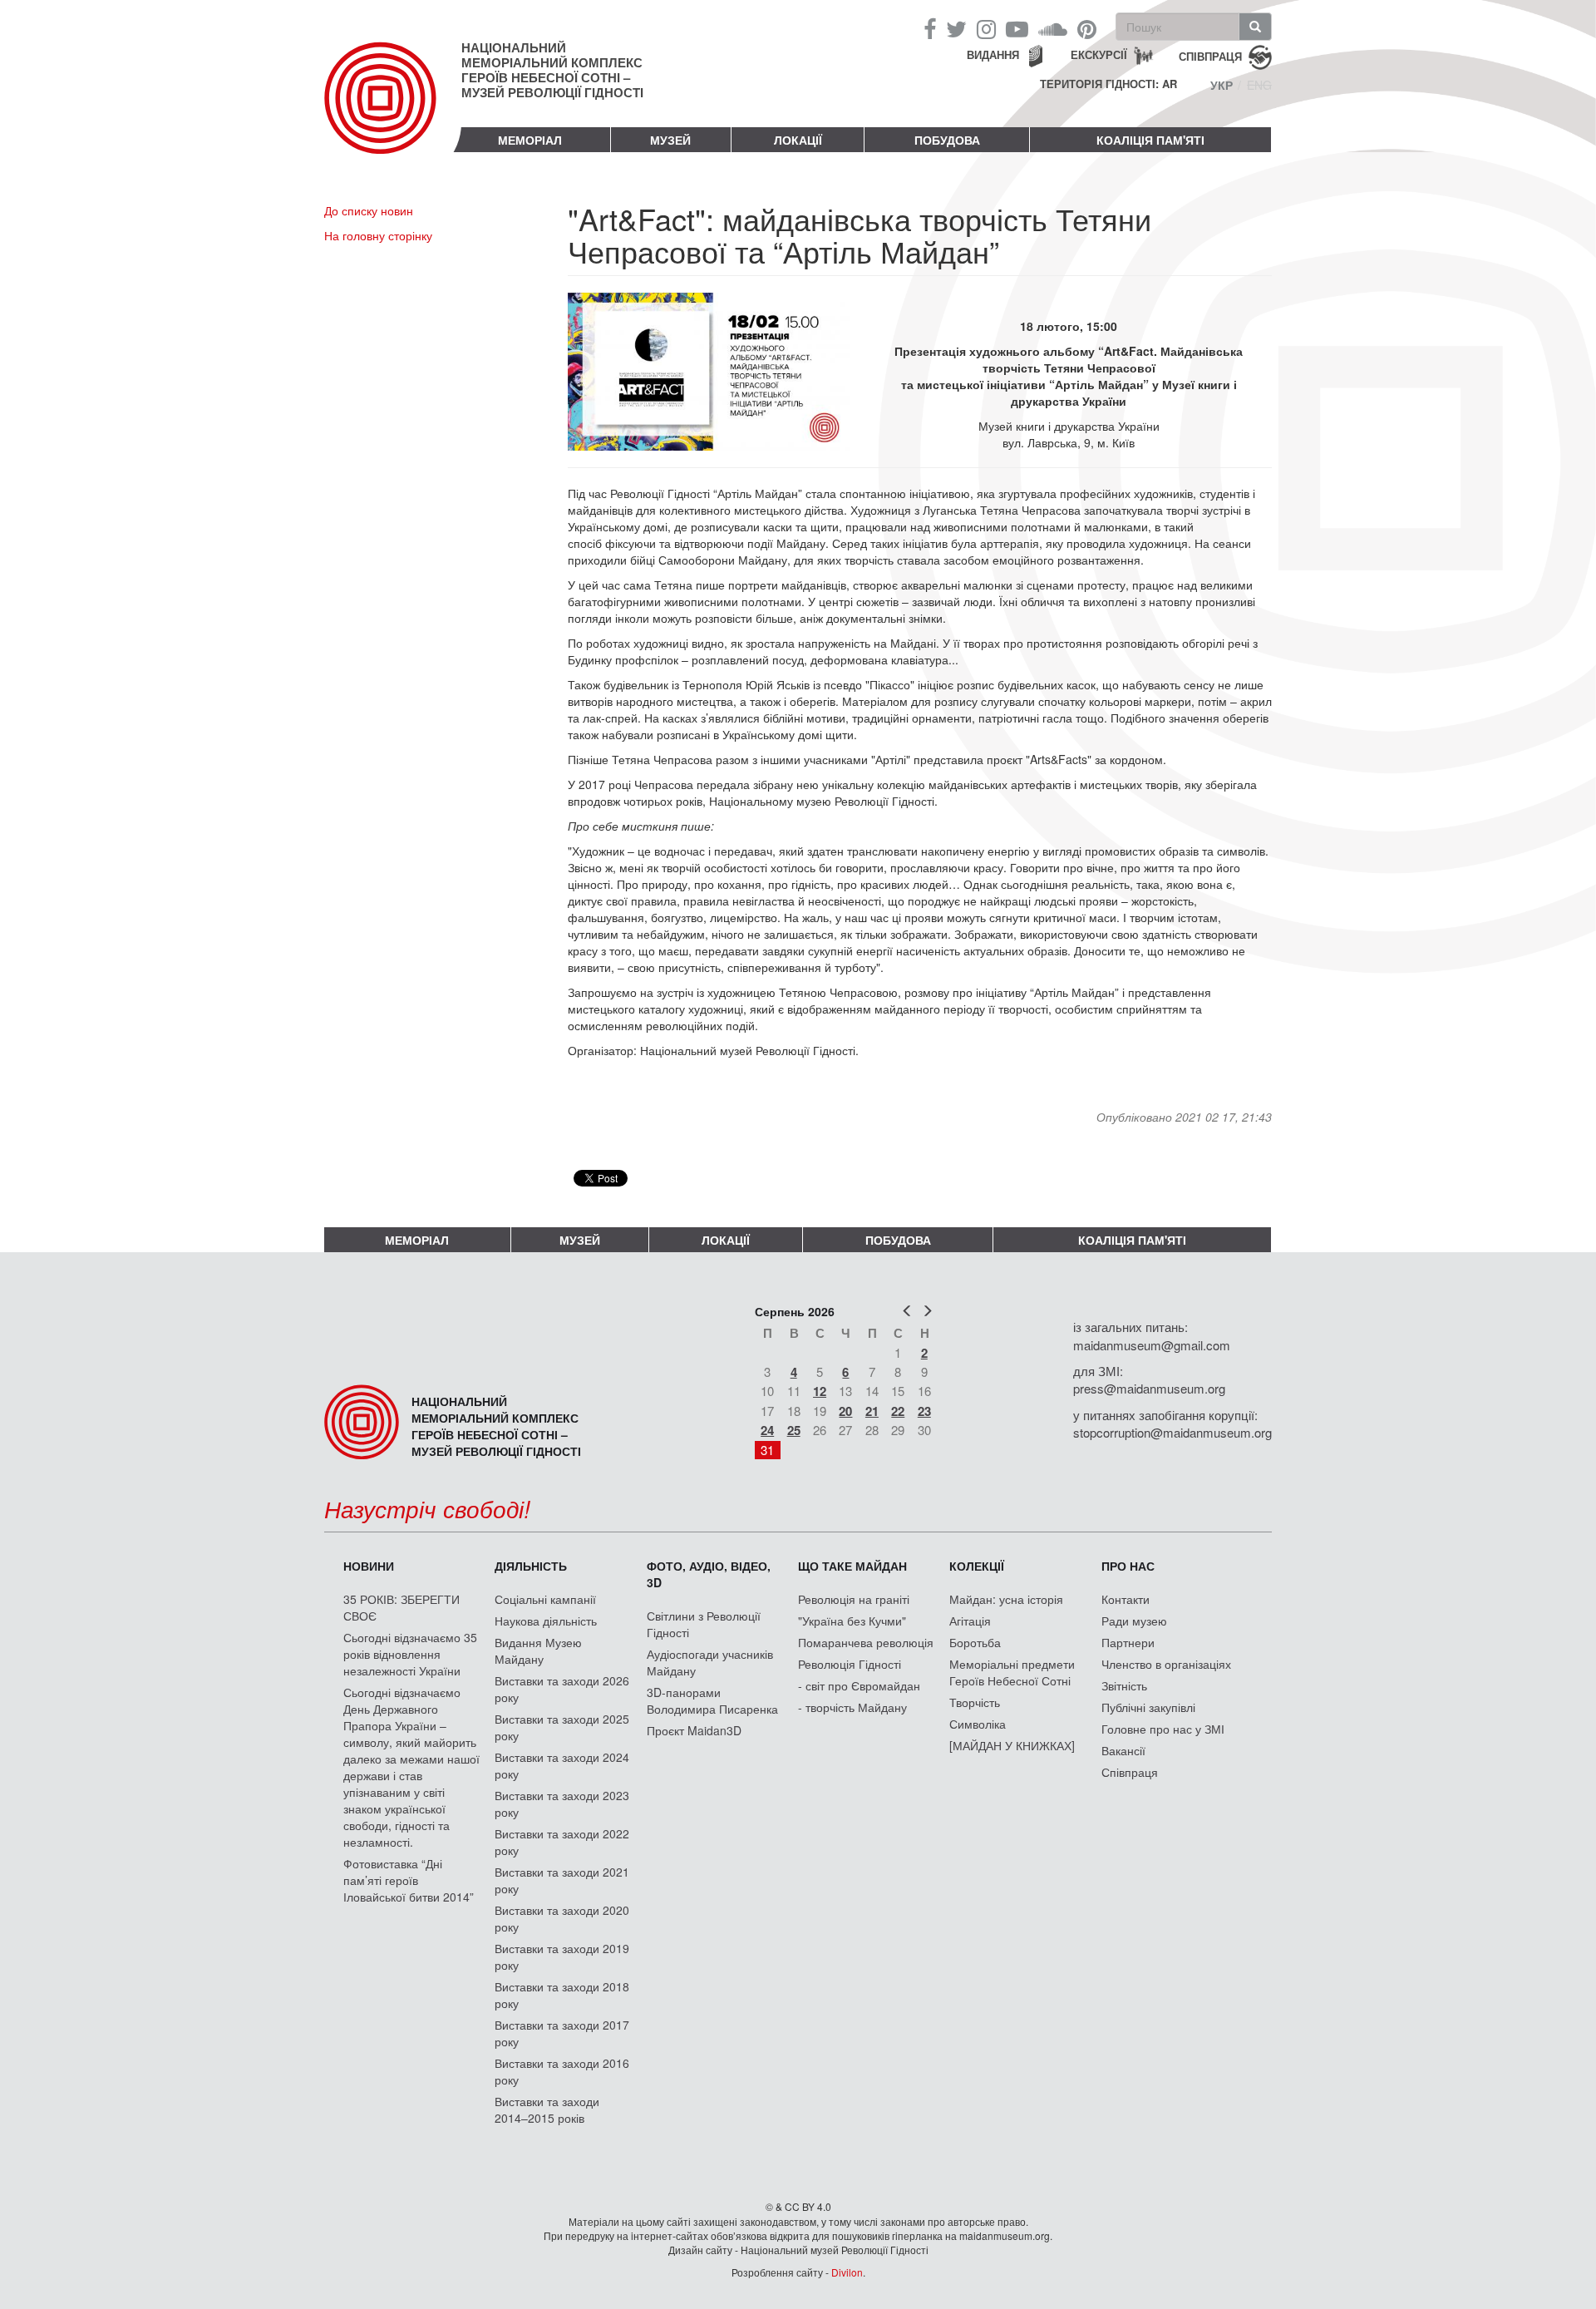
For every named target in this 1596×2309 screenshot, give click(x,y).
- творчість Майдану (852, 1707)
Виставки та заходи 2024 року (562, 1765)
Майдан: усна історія (1006, 1599)
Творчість (975, 1702)
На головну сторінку (378, 235)
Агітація (970, 1621)
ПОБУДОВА (947, 140)
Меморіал (530, 140)
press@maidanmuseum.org (1149, 1388)
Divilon (847, 2272)
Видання (993, 54)
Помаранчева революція (866, 1642)
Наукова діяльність (546, 1621)
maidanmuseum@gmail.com (1152, 1345)
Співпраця (1130, 1772)
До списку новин (369, 210)
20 (845, 1411)
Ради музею (1134, 1621)
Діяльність (531, 1566)
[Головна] (393, 111)
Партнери (1128, 1642)
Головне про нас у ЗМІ (1163, 1729)
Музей (670, 140)
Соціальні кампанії (545, 1599)
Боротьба (975, 1642)
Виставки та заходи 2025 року (562, 1727)
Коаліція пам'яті (1150, 140)
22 (898, 1411)
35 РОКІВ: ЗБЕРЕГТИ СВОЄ (401, 1607)
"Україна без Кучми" (852, 1621)
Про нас (1128, 1566)
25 (794, 1430)
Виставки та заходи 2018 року (562, 1995)
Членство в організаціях (1166, 1664)
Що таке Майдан (852, 1566)
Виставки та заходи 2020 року (562, 1918)
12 (820, 1391)
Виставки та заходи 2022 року (562, 1842)
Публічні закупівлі (1148, 1707)
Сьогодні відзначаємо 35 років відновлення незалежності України (410, 1654)
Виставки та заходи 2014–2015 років (547, 2109)
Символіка (978, 1724)
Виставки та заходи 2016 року (562, 2071)
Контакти (1126, 1599)
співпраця (1210, 55)
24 (767, 1430)
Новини (369, 1566)
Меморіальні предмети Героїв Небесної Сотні (1012, 1672)
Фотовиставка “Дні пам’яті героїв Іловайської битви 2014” (409, 1880)
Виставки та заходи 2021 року (562, 1880)
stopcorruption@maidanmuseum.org (1172, 1432)
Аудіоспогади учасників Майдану (710, 1662)
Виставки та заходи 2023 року (562, 1803)
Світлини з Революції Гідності (704, 1624)
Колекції (977, 1566)
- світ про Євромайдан (859, 1685)
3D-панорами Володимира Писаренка (712, 1700)
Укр (1222, 85)
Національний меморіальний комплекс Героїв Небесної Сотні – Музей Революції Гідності (552, 70)
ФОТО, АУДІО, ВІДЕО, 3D (709, 1574)
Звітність (1124, 1685)
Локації (798, 140)
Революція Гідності (850, 1664)
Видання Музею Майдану (538, 1650)
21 (872, 1411)
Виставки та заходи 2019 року (562, 1956)
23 (924, 1411)
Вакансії (1123, 1750)
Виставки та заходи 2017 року (562, 2033)
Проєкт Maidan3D (694, 1730)
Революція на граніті (854, 1599)
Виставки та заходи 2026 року (562, 1689)
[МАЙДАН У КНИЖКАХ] (1012, 1745)
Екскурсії (1099, 54)
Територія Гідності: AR (1108, 84)
